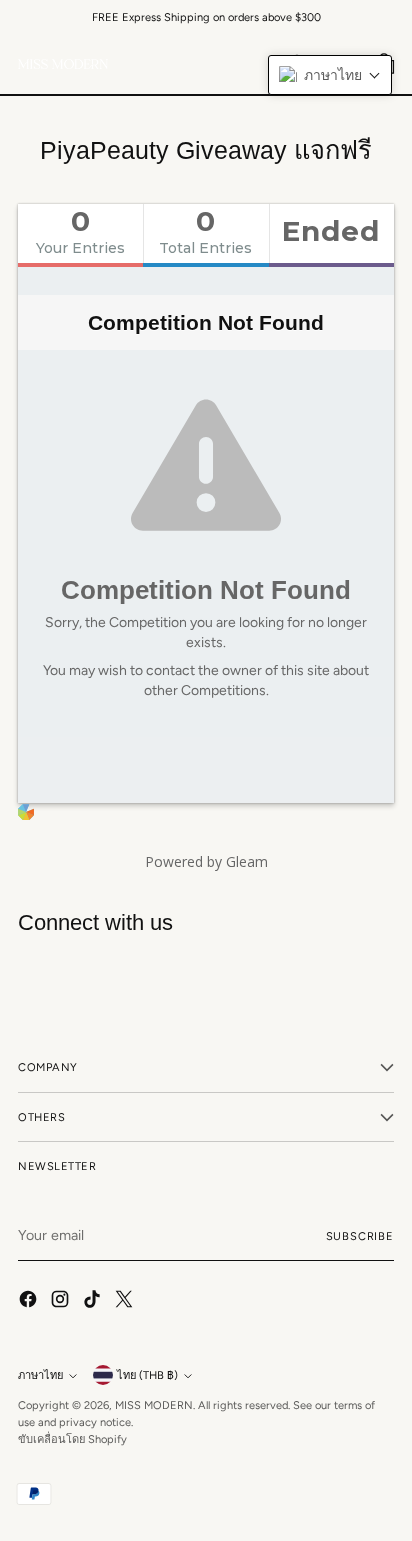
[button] (330, 75)
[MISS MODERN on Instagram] (62, 1302)
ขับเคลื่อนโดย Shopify (72, 1439)
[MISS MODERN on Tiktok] (94, 1302)
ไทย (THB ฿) (147, 1375)
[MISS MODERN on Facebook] (30, 1302)
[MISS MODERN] (63, 64)
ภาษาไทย (40, 1375)
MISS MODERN (154, 1405)
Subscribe (360, 1236)
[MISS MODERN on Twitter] (126, 1302)
